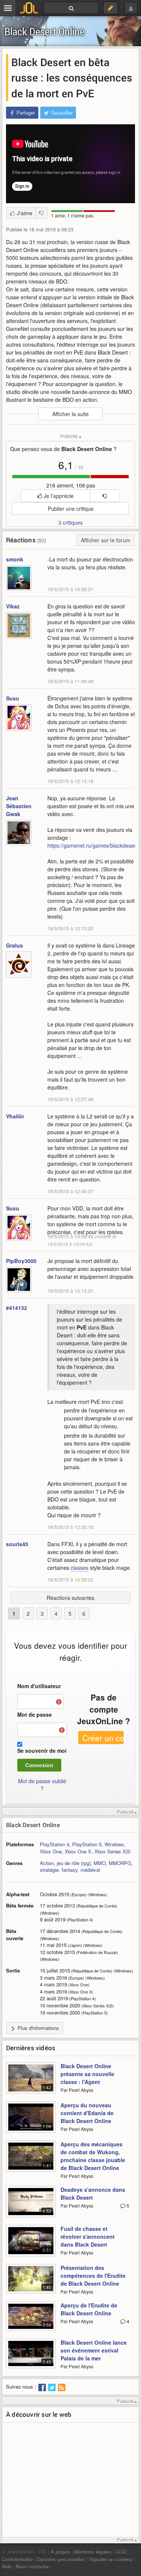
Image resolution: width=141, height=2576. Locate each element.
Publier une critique (71, 509)
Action (47, 1863)
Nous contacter (32, 2566)
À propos (61, 2552)
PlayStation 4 (55, 1844)
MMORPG (120, 1863)
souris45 (17, 1544)
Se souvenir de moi (42, 1751)
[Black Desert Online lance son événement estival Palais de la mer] (31, 2358)
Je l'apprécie (58, 496)
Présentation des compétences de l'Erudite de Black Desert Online (93, 2276)
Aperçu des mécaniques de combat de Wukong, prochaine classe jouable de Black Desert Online (93, 2156)
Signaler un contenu (111, 2559)
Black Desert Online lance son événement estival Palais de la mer (94, 2350)
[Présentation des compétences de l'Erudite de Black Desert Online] (31, 2283)
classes (80, 1568)
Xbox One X (78, 1851)
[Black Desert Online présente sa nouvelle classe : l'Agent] (31, 2081)
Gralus (14, 945)
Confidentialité (17, 2559)
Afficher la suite (70, 414)
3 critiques (70, 522)
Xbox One (51, 1851)
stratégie (49, 1870)
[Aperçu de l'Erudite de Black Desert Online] (31, 2321)
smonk (15, 559)
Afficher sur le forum (106, 540)
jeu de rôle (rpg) (74, 1863)
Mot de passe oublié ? (42, 1785)
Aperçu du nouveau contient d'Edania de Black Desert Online (87, 2113)
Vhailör (15, 1116)
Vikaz (13, 606)
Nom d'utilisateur (39, 1686)
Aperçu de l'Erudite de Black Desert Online (89, 2309)
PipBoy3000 (21, 1261)
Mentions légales (93, 2552)
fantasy (70, 1870)
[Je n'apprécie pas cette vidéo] (41, 213)
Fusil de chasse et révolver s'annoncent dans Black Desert (88, 2236)
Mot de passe (35, 1714)
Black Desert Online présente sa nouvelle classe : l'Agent (87, 2074)
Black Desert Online (45, 31)
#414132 (17, 1308)
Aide (7, 2566)
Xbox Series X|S (112, 1851)
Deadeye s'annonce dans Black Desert (93, 2193)
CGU (121, 2552)
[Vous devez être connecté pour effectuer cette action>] (105, 496)
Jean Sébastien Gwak (19, 806)
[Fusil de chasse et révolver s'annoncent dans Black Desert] (31, 2244)
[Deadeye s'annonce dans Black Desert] (31, 2205)
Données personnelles (61, 2559)
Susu (13, 698)
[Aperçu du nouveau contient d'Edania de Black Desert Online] (31, 2120)
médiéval (90, 1870)
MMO (100, 1863)
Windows (114, 1844)
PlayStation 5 (87, 1844)
